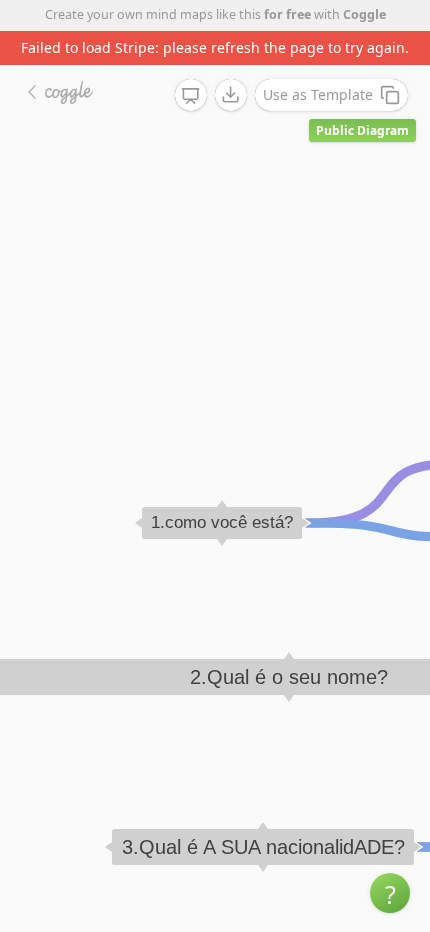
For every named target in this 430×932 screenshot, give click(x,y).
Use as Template (318, 94)
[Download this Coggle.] (231, 95)
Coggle (364, 14)
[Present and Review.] (191, 96)
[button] (390, 893)
